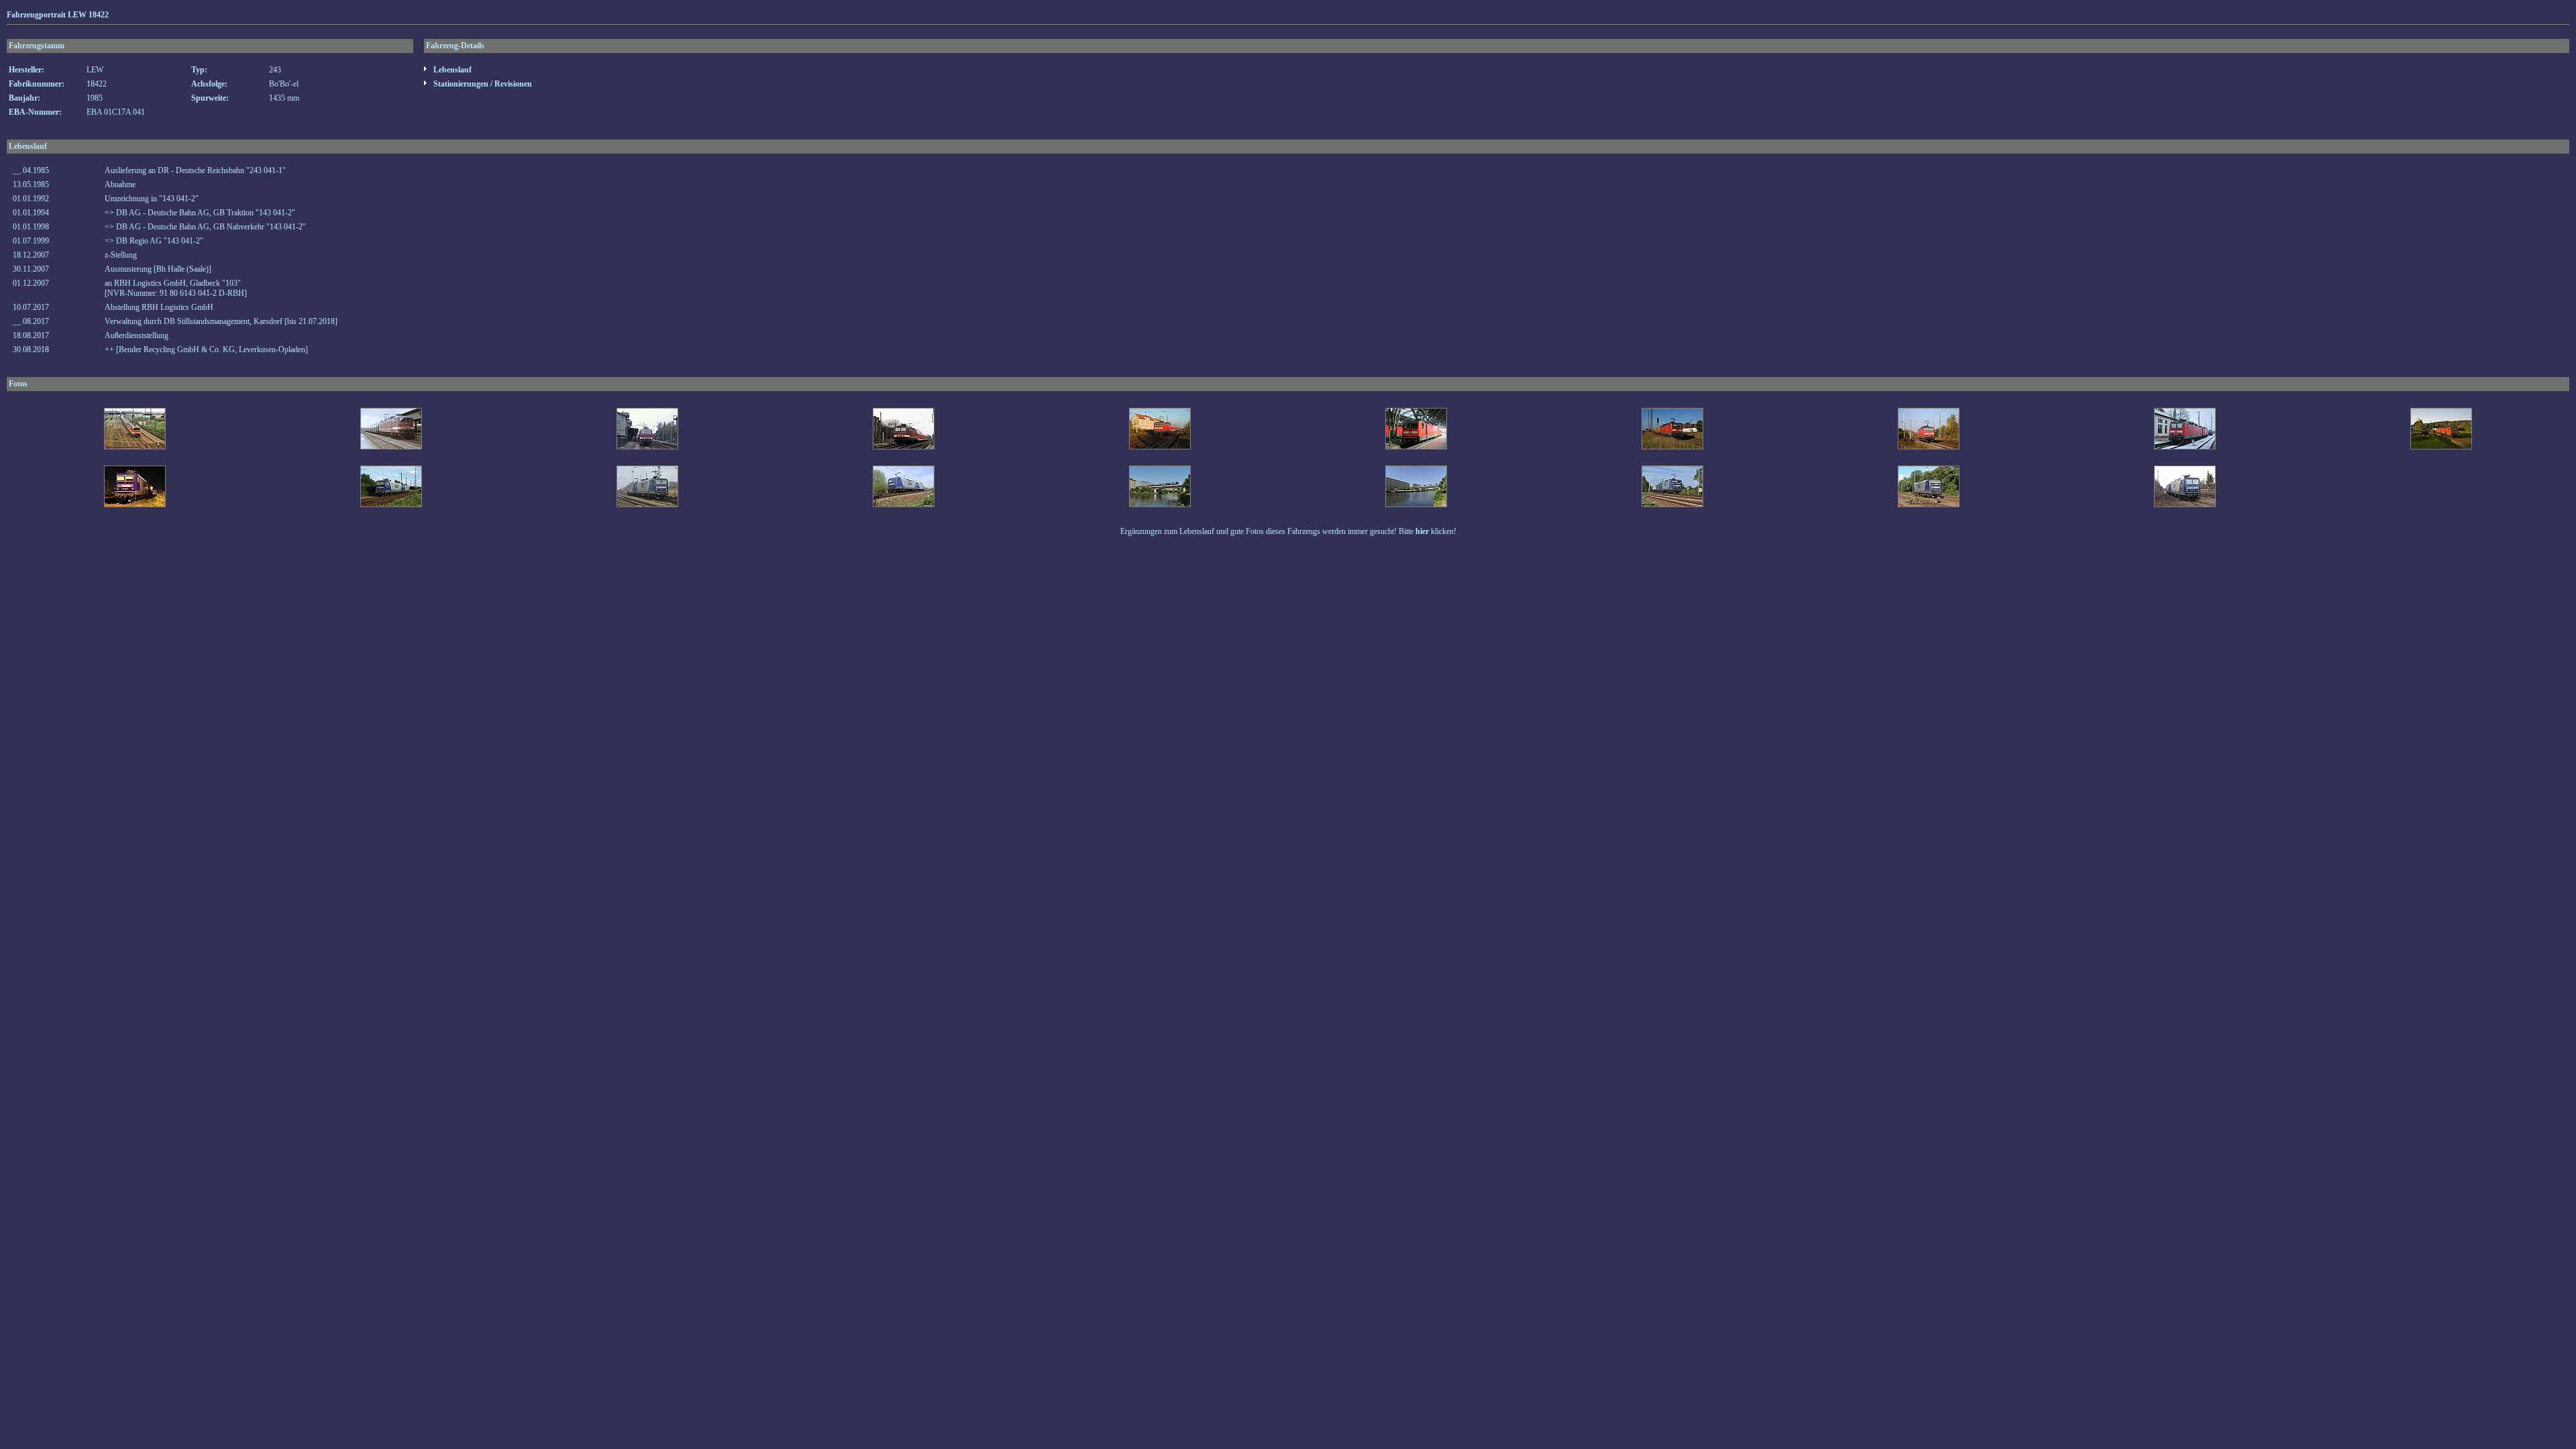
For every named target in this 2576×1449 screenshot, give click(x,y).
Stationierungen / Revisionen (482, 84)
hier (1422, 531)
